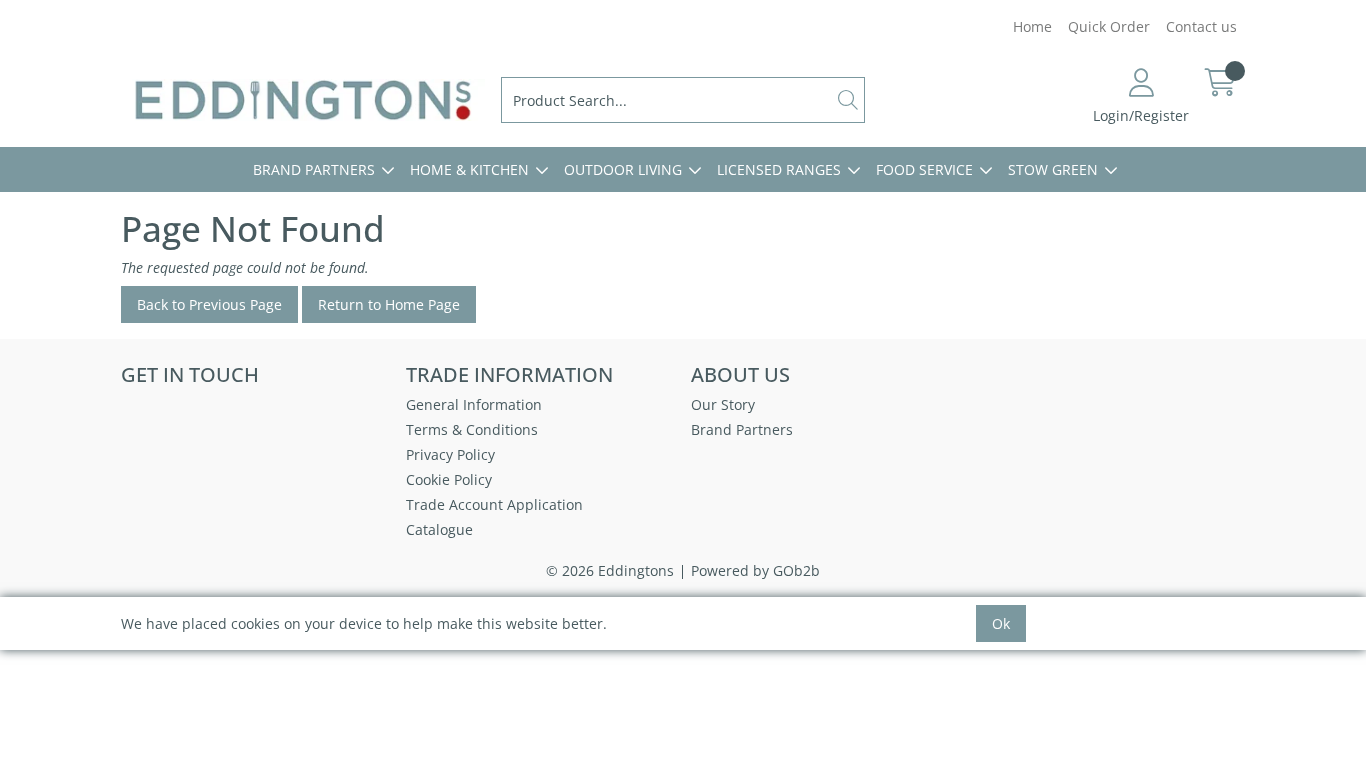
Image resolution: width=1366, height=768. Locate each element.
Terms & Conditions (472, 429)
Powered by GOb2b (755, 570)
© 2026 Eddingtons (610, 570)
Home (1032, 26)
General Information (474, 404)
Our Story (723, 404)
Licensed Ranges (779, 169)
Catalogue (439, 529)
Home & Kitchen (469, 169)
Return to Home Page (389, 304)
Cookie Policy (449, 479)
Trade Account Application (494, 504)
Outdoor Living (623, 169)
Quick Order (1109, 26)
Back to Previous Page (209, 304)
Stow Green (1053, 169)
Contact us (1201, 26)
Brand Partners (314, 169)
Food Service (924, 169)
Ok (1001, 623)
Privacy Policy (450, 454)
